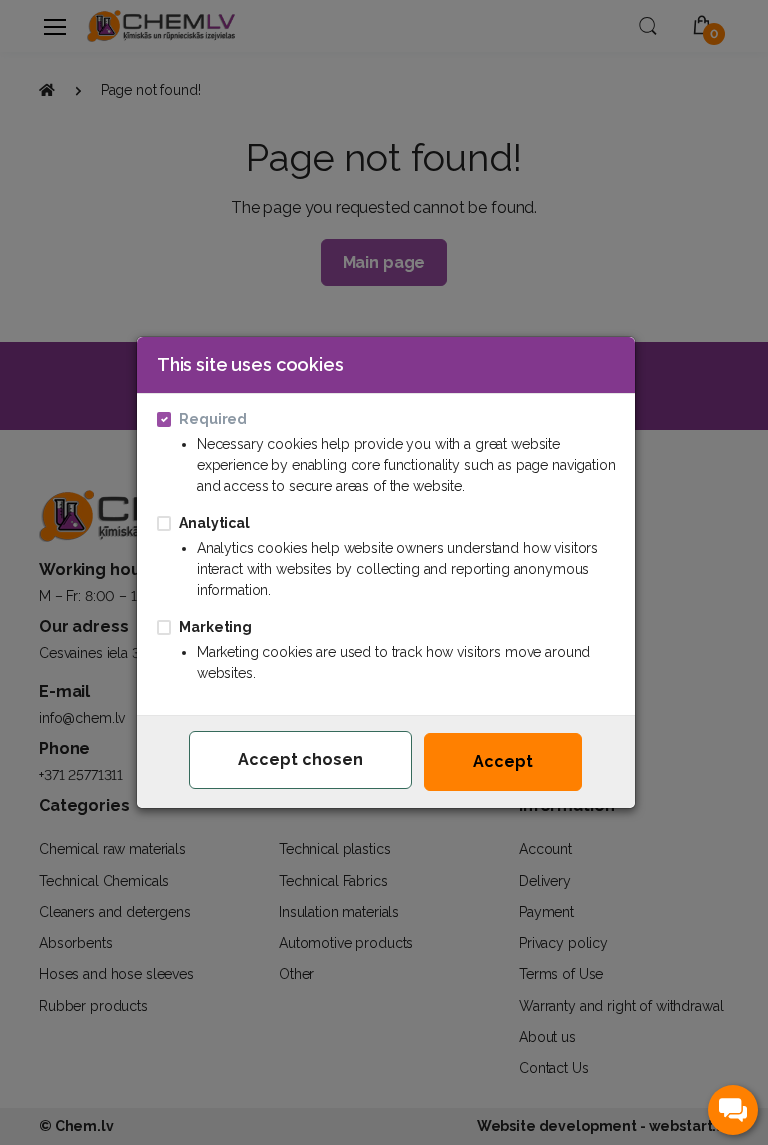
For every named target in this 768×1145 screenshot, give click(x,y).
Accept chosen (300, 759)
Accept (503, 761)
